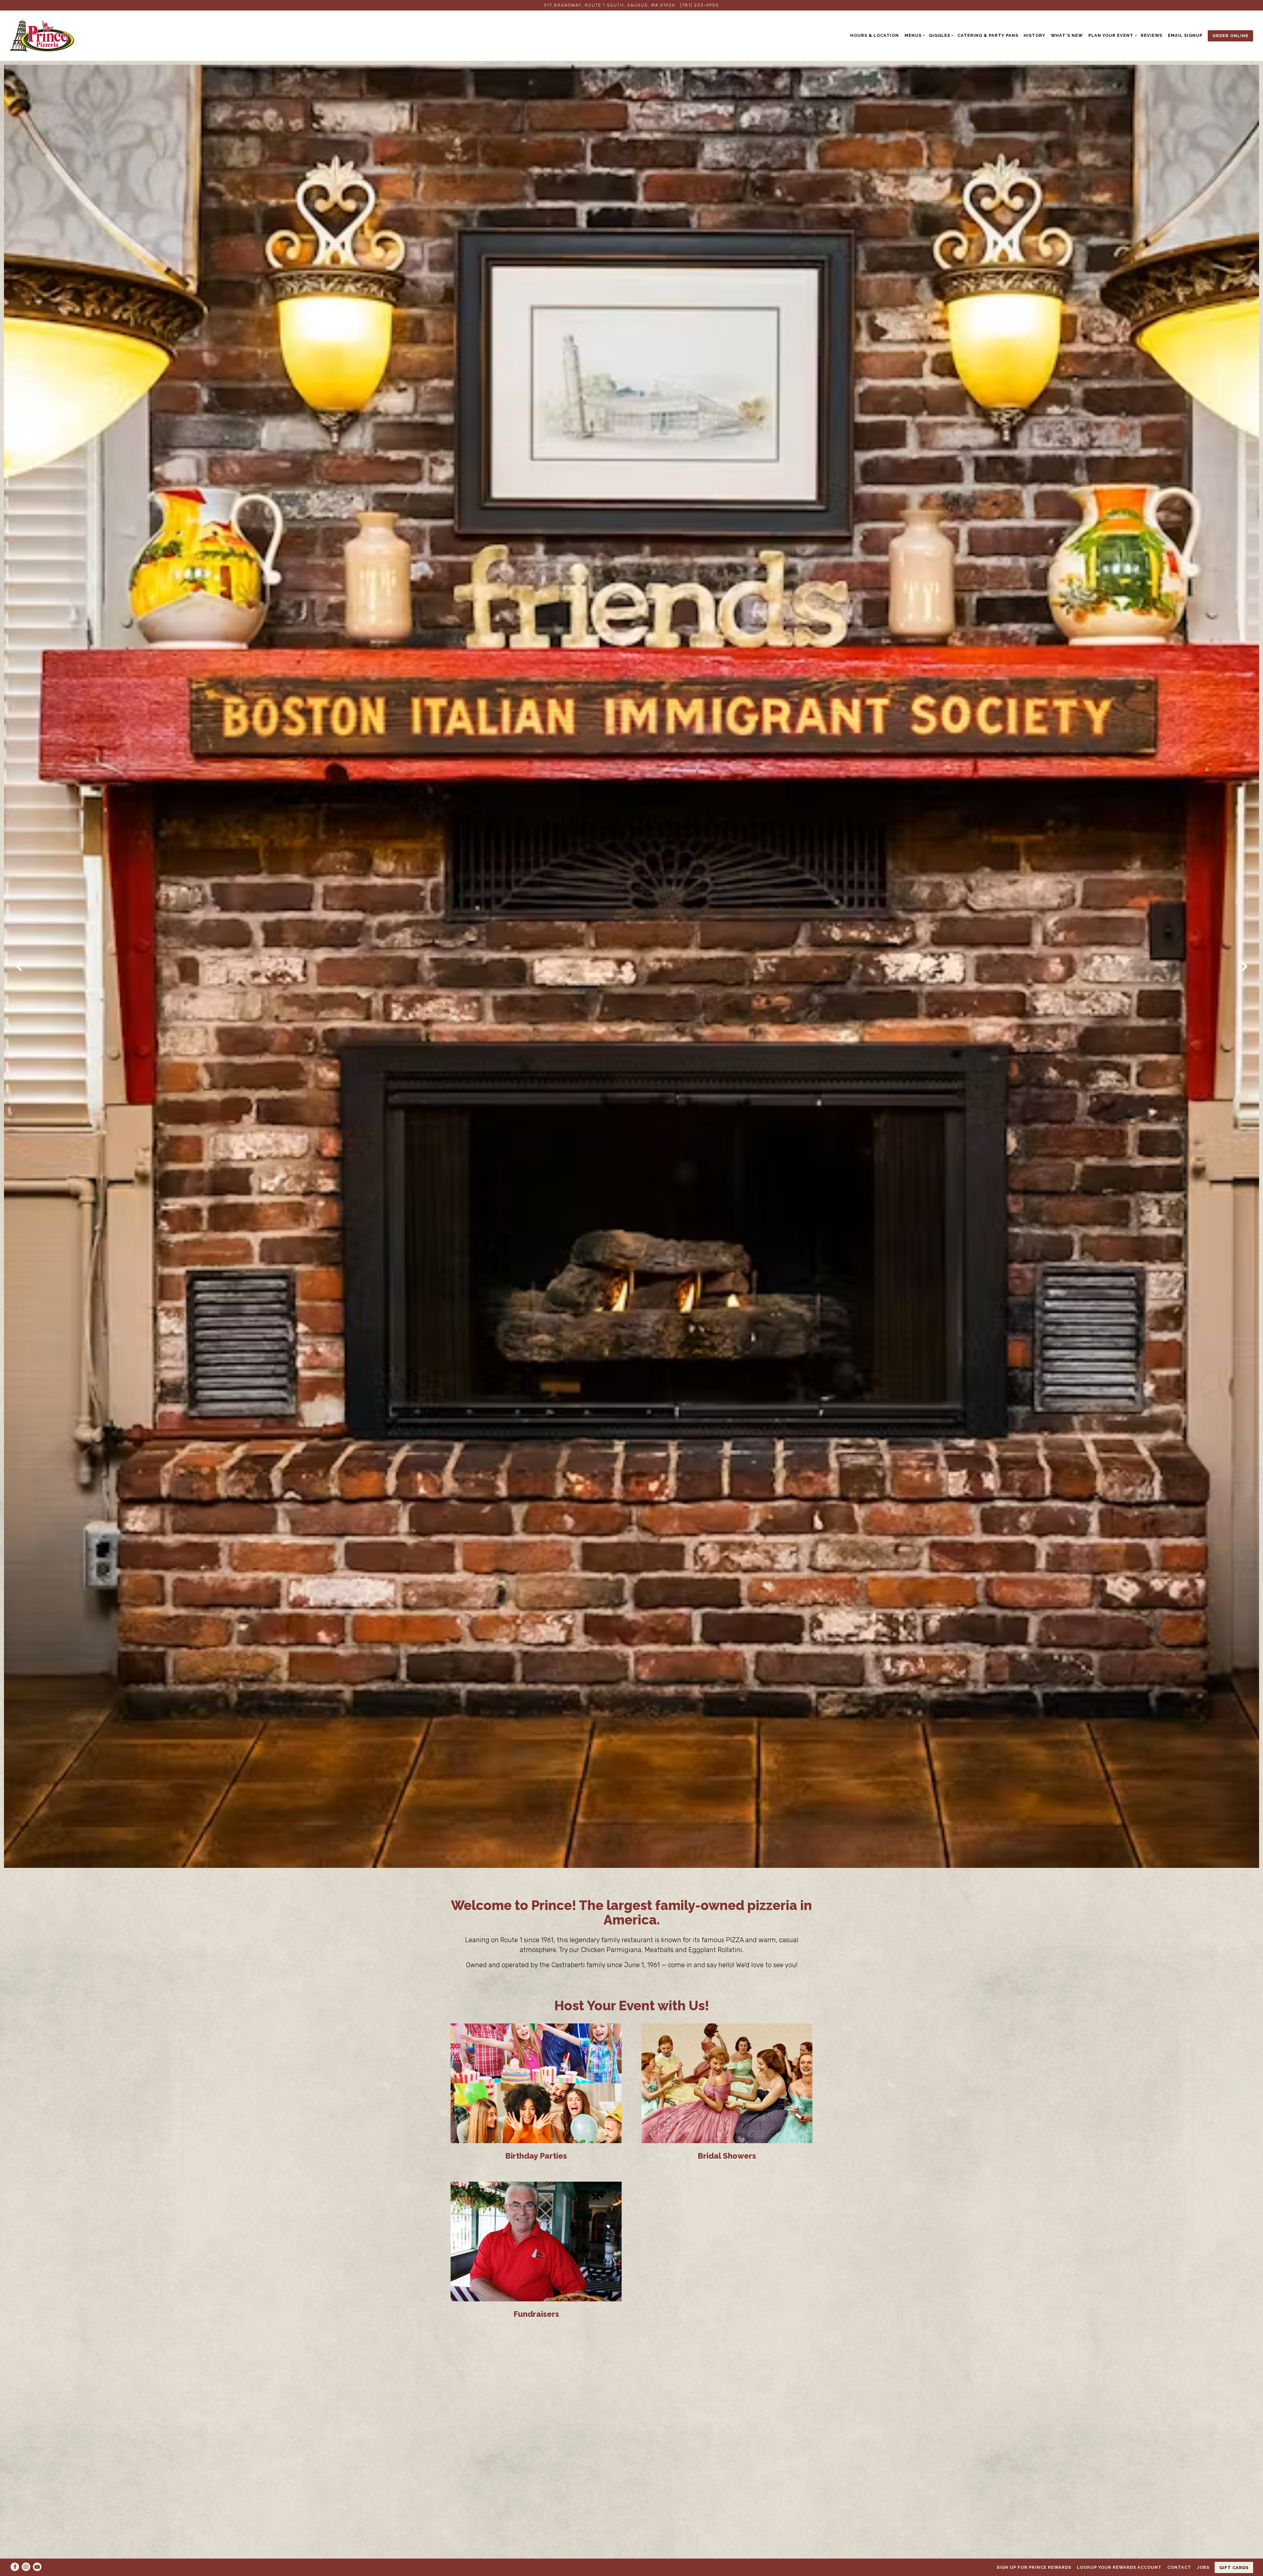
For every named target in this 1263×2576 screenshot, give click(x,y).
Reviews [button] (1152, 35)
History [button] (1034, 35)
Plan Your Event (1112, 35)
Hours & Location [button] (875, 35)
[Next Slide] (1244, 966)
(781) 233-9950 (700, 5)
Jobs (1203, 2567)
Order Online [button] (1230, 36)
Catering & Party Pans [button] (988, 35)
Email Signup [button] (1185, 35)
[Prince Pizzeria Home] (42, 36)
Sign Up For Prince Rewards (1034, 2567)
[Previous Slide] (19, 966)
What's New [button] (1067, 35)
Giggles (940, 35)
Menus (914, 35)
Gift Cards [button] (1234, 2568)
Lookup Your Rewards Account (1119, 2567)
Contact (1179, 2567)
